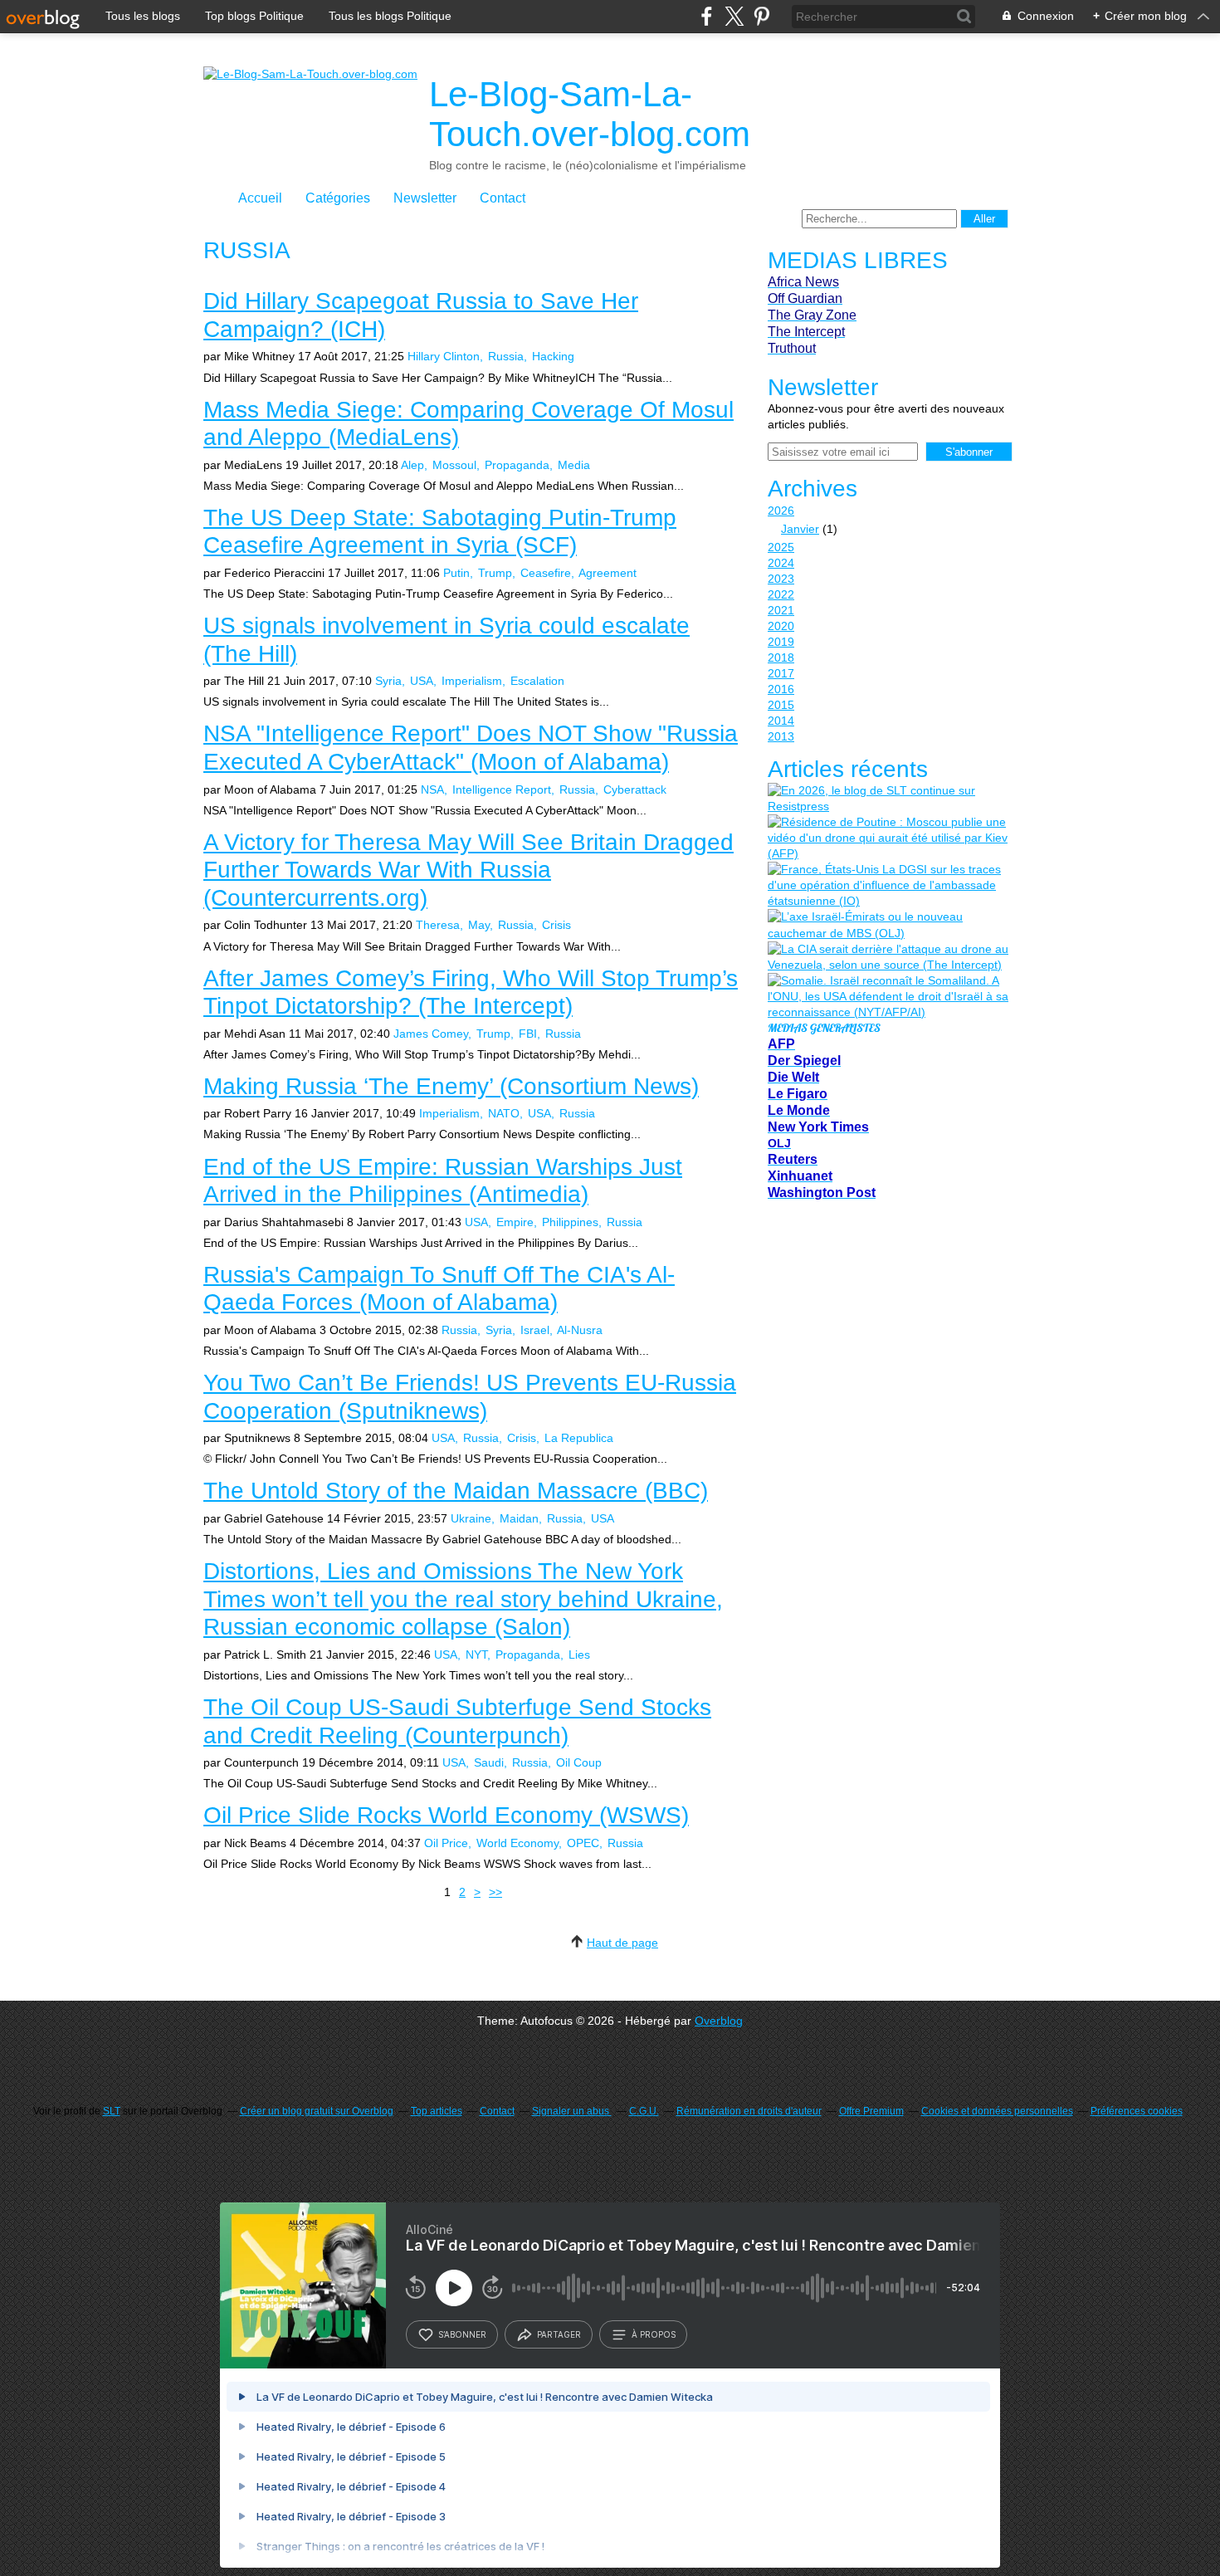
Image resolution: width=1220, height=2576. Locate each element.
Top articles (437, 2111)
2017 (781, 673)
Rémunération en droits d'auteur (749, 2111)
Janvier (800, 529)
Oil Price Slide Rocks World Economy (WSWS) (446, 1815)
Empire (515, 1222)
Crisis (556, 925)
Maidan (519, 1518)
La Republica (579, 1438)
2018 (781, 657)
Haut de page (622, 1943)
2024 (781, 563)
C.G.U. (644, 2111)
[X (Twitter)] (734, 16)
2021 (781, 610)
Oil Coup (579, 1762)
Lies (579, 1655)
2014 (781, 721)
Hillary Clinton (444, 356)
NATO (504, 1113)
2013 (781, 736)
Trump (495, 573)
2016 (781, 689)
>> (495, 1892)
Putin (456, 573)
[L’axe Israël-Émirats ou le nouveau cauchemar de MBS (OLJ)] (888, 925)
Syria (388, 681)
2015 (781, 705)
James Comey (431, 1034)
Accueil (260, 198)
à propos (654, 2334)
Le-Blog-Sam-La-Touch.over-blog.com (590, 114)
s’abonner (462, 2334)
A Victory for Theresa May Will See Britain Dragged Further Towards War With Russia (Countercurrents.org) (468, 870)
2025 (781, 547)
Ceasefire (546, 573)
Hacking (553, 356)
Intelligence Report (502, 789)
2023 (781, 579)
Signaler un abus (572, 2111)
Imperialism (472, 681)
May (479, 925)
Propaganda (517, 465)
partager (559, 2334)
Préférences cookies (1137, 2111)
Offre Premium (871, 2111)
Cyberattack (635, 789)
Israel (535, 1330)
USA (422, 681)
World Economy (517, 1843)
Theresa (438, 925)
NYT (476, 1655)
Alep (412, 465)
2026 (781, 511)
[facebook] (707, 16)
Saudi (489, 1762)
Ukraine (471, 1518)
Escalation (537, 681)
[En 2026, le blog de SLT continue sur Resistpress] (888, 799)
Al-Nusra (580, 1330)
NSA (432, 789)
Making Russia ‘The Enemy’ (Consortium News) (451, 1086)
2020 (781, 626)
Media (574, 465)
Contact (503, 198)
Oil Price (446, 1843)
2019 (781, 642)
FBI (528, 1034)
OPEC (583, 1843)
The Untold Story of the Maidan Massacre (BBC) (456, 1491)
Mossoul (454, 465)
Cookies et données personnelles (997, 2111)
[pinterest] (761, 16)
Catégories (338, 198)
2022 (781, 594)
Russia (506, 356)
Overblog (719, 2021)
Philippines (570, 1222)
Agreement (608, 573)
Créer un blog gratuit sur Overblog (317, 2111)
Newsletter (425, 198)
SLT (112, 2111)
